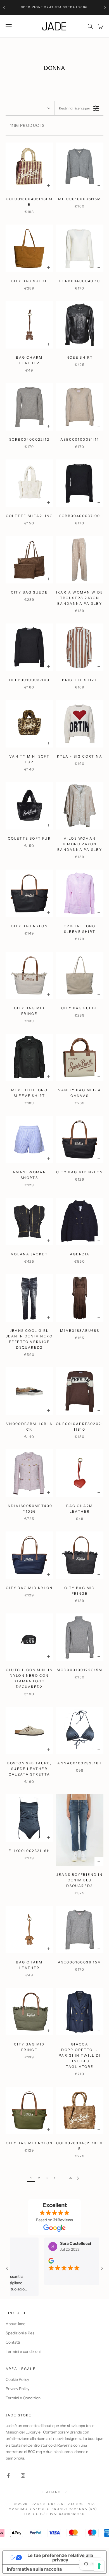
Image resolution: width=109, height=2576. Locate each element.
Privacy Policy (17, 2389)
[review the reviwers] (43, 2261)
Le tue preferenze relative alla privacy (60, 2558)
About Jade (16, 2324)
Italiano (52, 2492)
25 (70, 2178)
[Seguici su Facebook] (8, 2475)
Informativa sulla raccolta (34, 2569)
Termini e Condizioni (23, 2398)
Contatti (13, 2342)
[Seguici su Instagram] (23, 2475)
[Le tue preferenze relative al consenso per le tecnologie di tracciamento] (99, 2566)
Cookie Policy (17, 2379)
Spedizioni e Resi (20, 2333)
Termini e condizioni (23, 2351)
